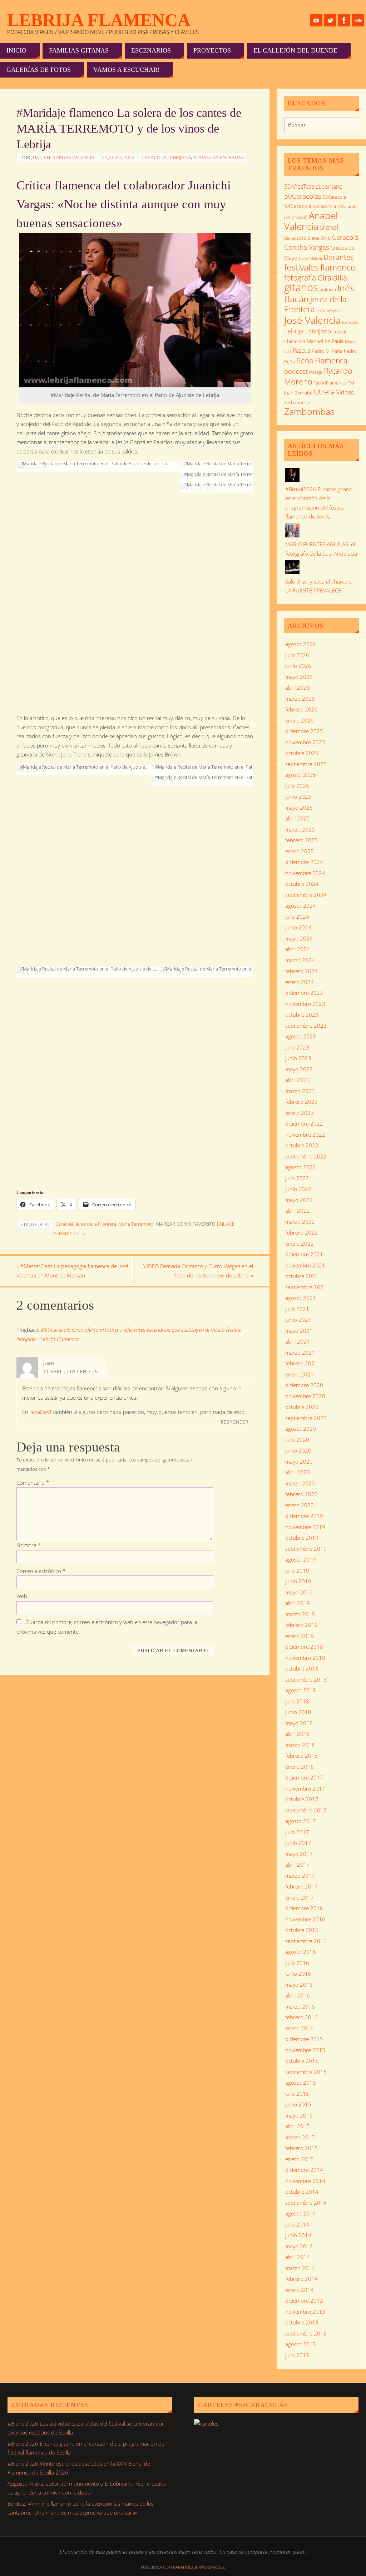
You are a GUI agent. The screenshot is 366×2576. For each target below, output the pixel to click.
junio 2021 (298, 1320)
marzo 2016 (300, 2006)
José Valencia (312, 320)
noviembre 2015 (305, 2050)
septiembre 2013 (306, 2333)
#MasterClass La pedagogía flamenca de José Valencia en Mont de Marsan (72, 1271)
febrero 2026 (301, 709)
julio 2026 (297, 655)
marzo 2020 (300, 1483)
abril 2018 (298, 1734)
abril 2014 (298, 2257)
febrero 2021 (301, 1363)
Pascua (301, 351)
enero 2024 (300, 982)
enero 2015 (300, 2159)
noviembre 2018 (305, 1658)
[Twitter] (330, 20)
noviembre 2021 (305, 1265)
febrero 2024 (301, 971)
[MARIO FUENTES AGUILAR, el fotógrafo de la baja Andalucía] (292, 535)
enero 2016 (300, 2028)
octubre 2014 (302, 2192)
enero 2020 (300, 1505)
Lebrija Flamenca (99, 20)
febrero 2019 (301, 1625)
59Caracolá (347, 206)
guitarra (328, 289)
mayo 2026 (299, 677)
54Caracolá (298, 206)
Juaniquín (350, 322)
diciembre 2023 (304, 993)
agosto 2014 (301, 2213)
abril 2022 (298, 1211)
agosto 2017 (301, 1821)
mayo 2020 (299, 1461)
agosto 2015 (301, 2083)
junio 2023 (298, 1058)
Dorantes (338, 257)
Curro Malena (310, 258)
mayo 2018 (299, 1723)
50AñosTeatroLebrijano (313, 187)
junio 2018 (298, 1712)
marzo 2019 (300, 1614)
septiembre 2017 (306, 1810)
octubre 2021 (302, 1276)
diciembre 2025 (304, 731)
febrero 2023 (301, 1102)
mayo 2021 (299, 1331)
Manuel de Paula (325, 341)
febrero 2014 (301, 2279)
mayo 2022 (299, 1200)
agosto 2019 (301, 1559)
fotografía (300, 278)
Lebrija (294, 331)
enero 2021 (300, 1374)
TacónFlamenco (330, 383)
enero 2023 (300, 1113)
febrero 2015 (301, 2148)
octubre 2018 (302, 1668)
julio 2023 (297, 1047)
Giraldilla (332, 278)
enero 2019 (300, 1636)
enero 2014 (300, 2290)
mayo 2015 (299, 2115)
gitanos (301, 287)
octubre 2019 (302, 1538)
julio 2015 (297, 2094)
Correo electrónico (41, 1571)
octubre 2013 (302, 2322)
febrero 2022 (301, 1232)
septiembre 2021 (306, 1287)
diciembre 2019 (304, 1516)
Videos (345, 392)
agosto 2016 (301, 1952)
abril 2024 (298, 949)
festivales (301, 267)
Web (22, 1596)
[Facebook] (344, 20)
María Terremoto (136, 1224)
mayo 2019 (299, 1592)
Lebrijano (318, 331)
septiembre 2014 (306, 2203)
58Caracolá (324, 206)
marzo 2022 (300, 1222)
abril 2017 (298, 1865)
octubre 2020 (302, 1407)
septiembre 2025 (306, 764)
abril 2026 (298, 688)
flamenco (338, 267)
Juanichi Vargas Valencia (63, 157)
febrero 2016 (301, 2017)
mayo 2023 (299, 1069)
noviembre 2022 (305, 1135)
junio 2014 (298, 2235)
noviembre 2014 (305, 2181)
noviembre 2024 (305, 873)
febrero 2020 (301, 1494)
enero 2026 (300, 720)
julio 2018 (297, 1701)
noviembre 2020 (305, 1396)
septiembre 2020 (306, 1418)
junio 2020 (298, 1450)
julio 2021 (297, 1309)
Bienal (329, 227)
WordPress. (212, 2567)
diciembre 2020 (304, 1385)
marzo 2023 (300, 1091)
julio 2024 (297, 917)
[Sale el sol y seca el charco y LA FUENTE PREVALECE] (292, 572)
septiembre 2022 (306, 1156)
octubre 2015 (302, 2061)
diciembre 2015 (304, 2039)
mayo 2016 (299, 1985)
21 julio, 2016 (118, 157)
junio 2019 (298, 1581)
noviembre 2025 (305, 742)
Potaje (316, 372)
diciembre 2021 (304, 1254)
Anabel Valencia (311, 221)
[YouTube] (316, 20)
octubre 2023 (302, 1014)
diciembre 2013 (304, 2300)
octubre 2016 (302, 1930)
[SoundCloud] (358, 20)
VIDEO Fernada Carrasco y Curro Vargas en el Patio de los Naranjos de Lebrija (198, 1271)
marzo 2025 (300, 829)
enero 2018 (300, 1767)
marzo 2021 (300, 1352)
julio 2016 (297, 1963)
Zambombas (309, 411)
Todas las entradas (219, 157)
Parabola (183, 2567)
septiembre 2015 (306, 2072)
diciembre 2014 (304, 2170)
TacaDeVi (40, 1412)
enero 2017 (300, 1897)
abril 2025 (298, 818)
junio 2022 (298, 1189)
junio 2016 (298, 1974)
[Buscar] (350, 126)
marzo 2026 (300, 699)
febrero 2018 (301, 1756)
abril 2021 (298, 1341)
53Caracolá (334, 197)
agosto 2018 (301, 1690)
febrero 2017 (301, 1886)
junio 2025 (298, 796)
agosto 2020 (301, 1429)
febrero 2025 (301, 840)
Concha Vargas (307, 247)
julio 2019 (297, 1570)
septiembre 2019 (306, 1549)
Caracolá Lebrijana (166, 157)
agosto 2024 (301, 905)
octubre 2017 (302, 1799)
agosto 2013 (301, 2344)
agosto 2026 (301, 644)
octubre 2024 (302, 884)
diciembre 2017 (304, 1777)
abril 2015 (298, 2126)
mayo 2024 (299, 938)
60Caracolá (296, 217)
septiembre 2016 (306, 1941)
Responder (235, 1422)
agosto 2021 (301, 1298)
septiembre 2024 (306, 895)
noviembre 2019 (305, 1527)
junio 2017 (298, 1843)
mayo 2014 (299, 2246)
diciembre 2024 (304, 862)
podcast (296, 371)
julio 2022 (297, 1178)
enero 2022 (300, 1244)
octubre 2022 (302, 1145)
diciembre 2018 (304, 1647)
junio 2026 (298, 666)
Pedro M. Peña (327, 351)
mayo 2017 (299, 1854)
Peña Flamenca (322, 361)
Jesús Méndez (328, 311)
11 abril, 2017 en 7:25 (71, 1371)
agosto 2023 (301, 1036)
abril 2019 (298, 1603)
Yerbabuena (297, 402)
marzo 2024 (300, 960)
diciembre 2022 (304, 1123)
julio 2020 (297, 1440)
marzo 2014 (300, 2268)
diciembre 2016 (304, 1908)
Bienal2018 (319, 238)
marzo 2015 (300, 2137)
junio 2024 (298, 927)
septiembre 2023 (306, 1026)
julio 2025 (297, 786)
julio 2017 (297, 1832)
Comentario (33, 1483)
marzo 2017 (300, 1876)
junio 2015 (298, 2104)
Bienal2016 (295, 238)
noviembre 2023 (305, 1004)
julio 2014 (297, 2224)
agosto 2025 (301, 775)
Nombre (29, 1545)
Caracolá (65, 1224)
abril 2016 (298, 1995)
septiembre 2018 (306, 1679)
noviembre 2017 (305, 1788)
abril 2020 (298, 1472)
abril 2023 (298, 1080)
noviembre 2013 (305, 2312)
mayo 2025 (299, 808)
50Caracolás (303, 196)
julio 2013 (297, 2355)
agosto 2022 (301, 1167)
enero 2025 (300, 851)
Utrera (324, 392)
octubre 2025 (302, 753)
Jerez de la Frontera (96, 1224)
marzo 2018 (300, 1745)
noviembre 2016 (305, 1919)
